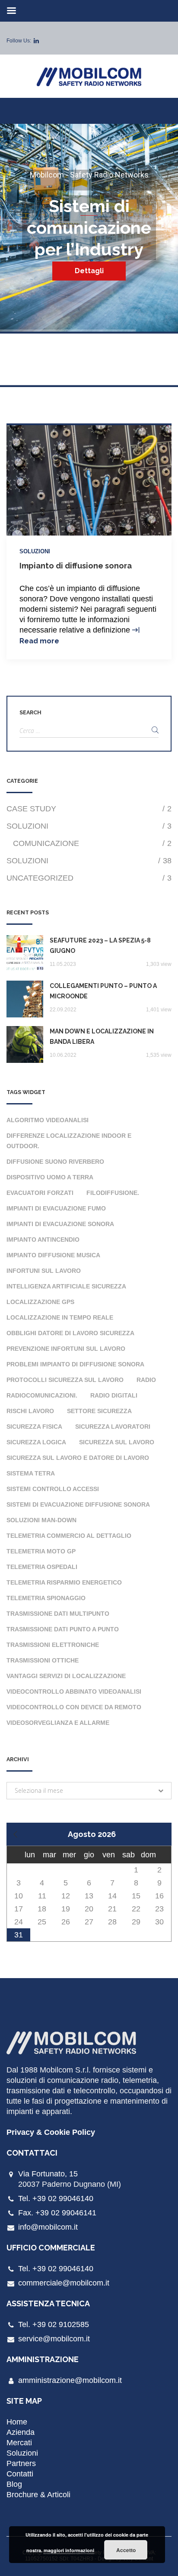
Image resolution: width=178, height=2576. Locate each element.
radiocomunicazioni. (42, 1395)
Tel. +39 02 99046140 (56, 2198)
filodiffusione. (113, 1193)
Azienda (21, 2432)
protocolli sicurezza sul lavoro (65, 1380)
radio (146, 1380)
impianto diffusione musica (53, 1255)
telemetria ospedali (42, 1567)
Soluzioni (35, 551)
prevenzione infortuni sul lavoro (66, 1349)
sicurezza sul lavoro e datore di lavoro (78, 1458)
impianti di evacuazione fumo (56, 1208)
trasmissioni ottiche (43, 1660)
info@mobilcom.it (48, 2227)
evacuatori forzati (40, 1193)
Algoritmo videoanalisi (48, 1120)
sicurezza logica (36, 1442)
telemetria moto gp (41, 1551)
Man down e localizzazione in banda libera (102, 1036)
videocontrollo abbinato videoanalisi (74, 1692)
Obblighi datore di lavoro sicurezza (70, 1333)
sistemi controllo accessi (53, 1489)
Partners (21, 2463)
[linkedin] (36, 41)
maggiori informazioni (69, 2550)
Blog (14, 2484)
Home (17, 2422)
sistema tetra (31, 1473)
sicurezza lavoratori (113, 1427)
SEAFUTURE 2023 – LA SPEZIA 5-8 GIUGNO (100, 946)
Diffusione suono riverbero (55, 1162)
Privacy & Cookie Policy (51, 2132)
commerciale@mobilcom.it (64, 2283)
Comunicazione (92, 843)
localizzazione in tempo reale (60, 1317)
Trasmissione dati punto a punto (63, 1629)
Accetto (126, 2550)
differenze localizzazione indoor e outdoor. (69, 1141)
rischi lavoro (30, 1411)
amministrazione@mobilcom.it (70, 2380)
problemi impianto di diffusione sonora (75, 1364)
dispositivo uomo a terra (50, 1177)
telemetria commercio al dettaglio (69, 1536)
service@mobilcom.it (54, 2339)
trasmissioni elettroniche (53, 1645)
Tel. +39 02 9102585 (54, 2324)
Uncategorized (89, 878)
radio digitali (114, 1395)
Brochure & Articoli (38, 2495)
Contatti (20, 2474)
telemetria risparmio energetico (64, 1582)
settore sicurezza (99, 1411)
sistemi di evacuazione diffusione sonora (78, 1504)
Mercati (19, 2443)
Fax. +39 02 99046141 (57, 2213)
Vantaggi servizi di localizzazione (66, 1676)
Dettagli (89, 271)
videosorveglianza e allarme (58, 1723)
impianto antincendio (43, 1240)
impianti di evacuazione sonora (60, 1224)
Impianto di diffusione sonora (76, 566)
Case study (89, 809)
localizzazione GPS (40, 1302)
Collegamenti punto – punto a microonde (103, 991)
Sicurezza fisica (34, 1427)
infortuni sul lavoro (44, 1271)
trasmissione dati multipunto (58, 1614)
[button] (89, 1791)
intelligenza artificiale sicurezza (66, 1286)
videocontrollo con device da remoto (74, 1707)
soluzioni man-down (41, 1520)
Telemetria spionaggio (46, 1598)
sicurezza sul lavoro (117, 1442)
